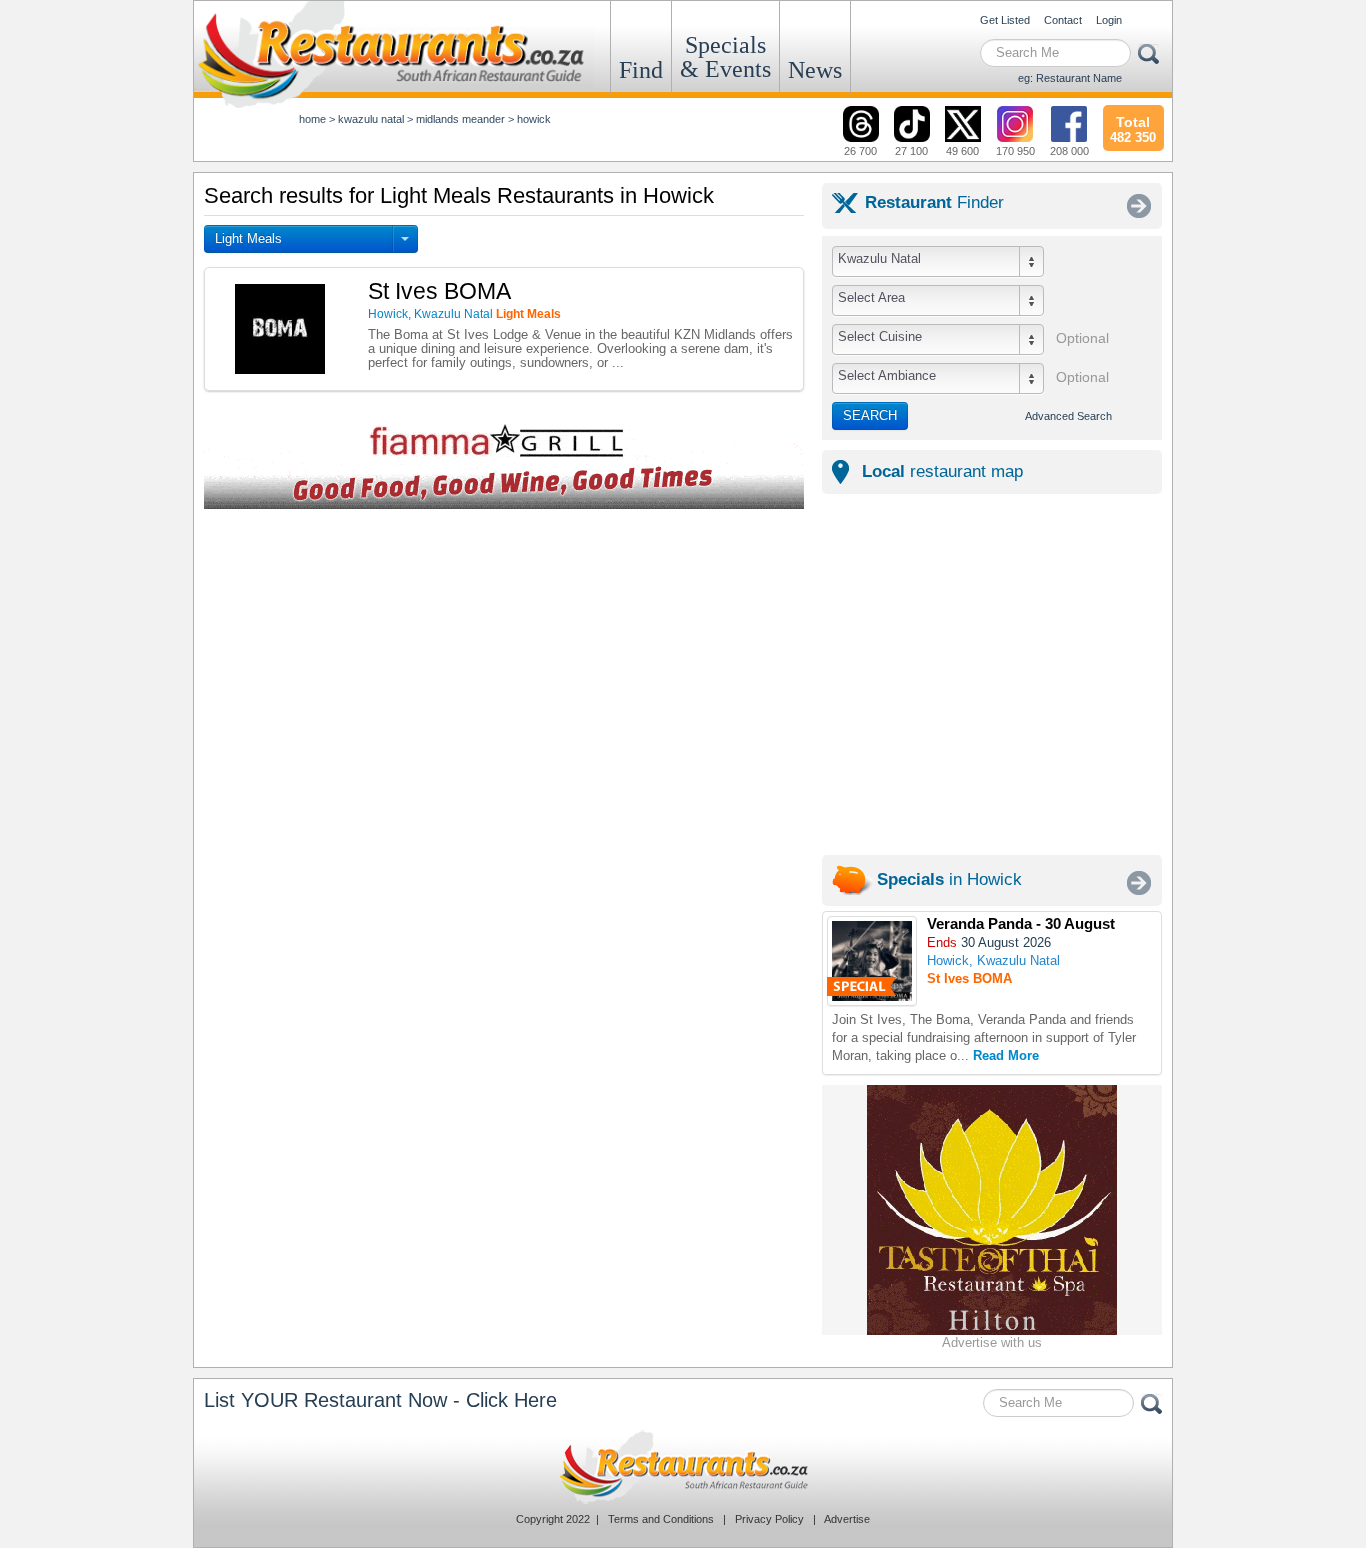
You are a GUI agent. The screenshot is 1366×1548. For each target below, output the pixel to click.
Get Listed (1005, 20)
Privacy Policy (769, 1519)
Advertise (847, 1519)
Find (641, 70)
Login (1109, 20)
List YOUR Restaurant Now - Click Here (380, 1400)
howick (534, 119)
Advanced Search (1068, 416)
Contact (1063, 20)
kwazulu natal (371, 119)
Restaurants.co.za (683, 1467)
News (815, 70)
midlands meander (460, 119)
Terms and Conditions (661, 1519)
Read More (1006, 1055)
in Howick (949, 879)
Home (312, 119)
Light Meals (248, 238)
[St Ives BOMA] (872, 961)
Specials (725, 57)
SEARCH (870, 415)
